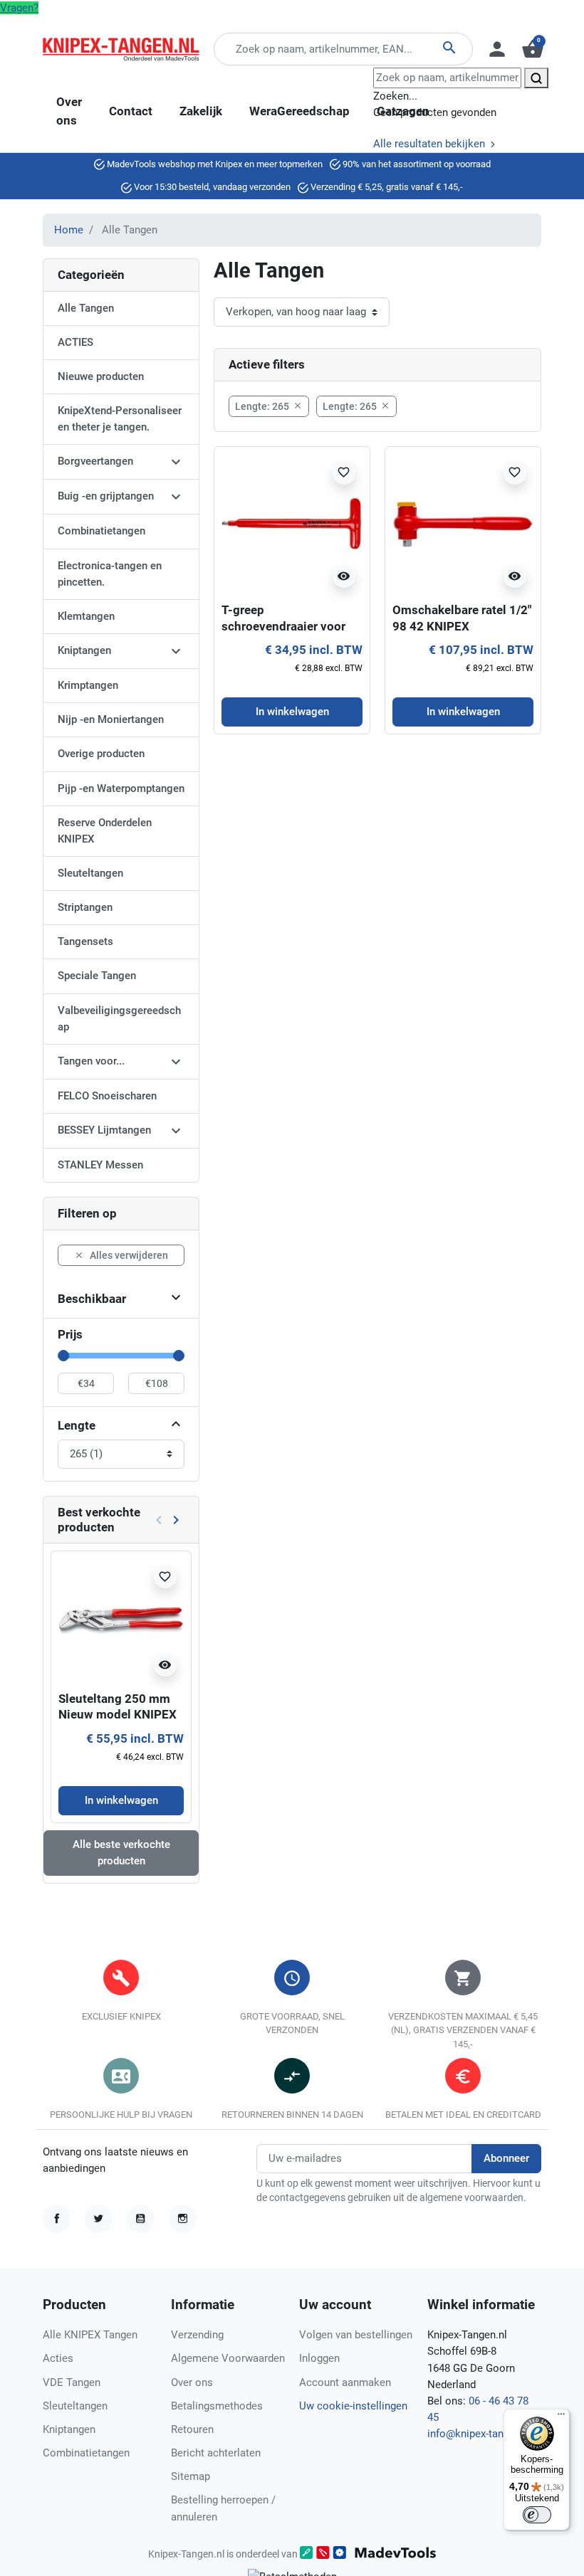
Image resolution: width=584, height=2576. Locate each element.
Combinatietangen (101, 531)
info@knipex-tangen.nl (480, 2434)
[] (176, 1426)
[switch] (537, 2515)
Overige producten (101, 754)
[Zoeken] (536, 78)
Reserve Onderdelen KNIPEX (105, 831)
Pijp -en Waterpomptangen (121, 788)
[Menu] (561, 2417)
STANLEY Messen (100, 1165)
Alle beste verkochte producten (121, 1853)
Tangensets (85, 941)
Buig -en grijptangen (106, 496)
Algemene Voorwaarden (228, 2358)
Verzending (197, 2335)
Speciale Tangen (97, 976)
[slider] (63, 1356)
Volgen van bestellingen (356, 2335)
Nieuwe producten (101, 376)
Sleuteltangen (90, 873)
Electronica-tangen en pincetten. (110, 574)
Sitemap (191, 2476)
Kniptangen (84, 650)
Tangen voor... (91, 1061)
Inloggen (319, 2358)
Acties (58, 2358)
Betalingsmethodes (217, 2406)
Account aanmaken (345, 2382)
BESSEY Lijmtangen (104, 1130)
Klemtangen (86, 616)
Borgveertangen (95, 461)
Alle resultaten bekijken (431, 144)
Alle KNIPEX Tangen (90, 2335)
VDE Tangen (72, 2382)
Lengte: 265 (269, 406)
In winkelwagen (121, 1800)
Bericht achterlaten (216, 2453)
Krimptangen (88, 685)
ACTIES (75, 342)
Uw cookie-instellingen (353, 2406)
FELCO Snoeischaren (107, 1096)
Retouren (192, 2429)
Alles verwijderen (121, 1255)
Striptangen (85, 907)
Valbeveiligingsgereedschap (119, 1019)
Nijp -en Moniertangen (111, 719)
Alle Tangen (86, 308)
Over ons (192, 2382)
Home (69, 230)
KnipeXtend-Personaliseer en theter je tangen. (120, 419)
